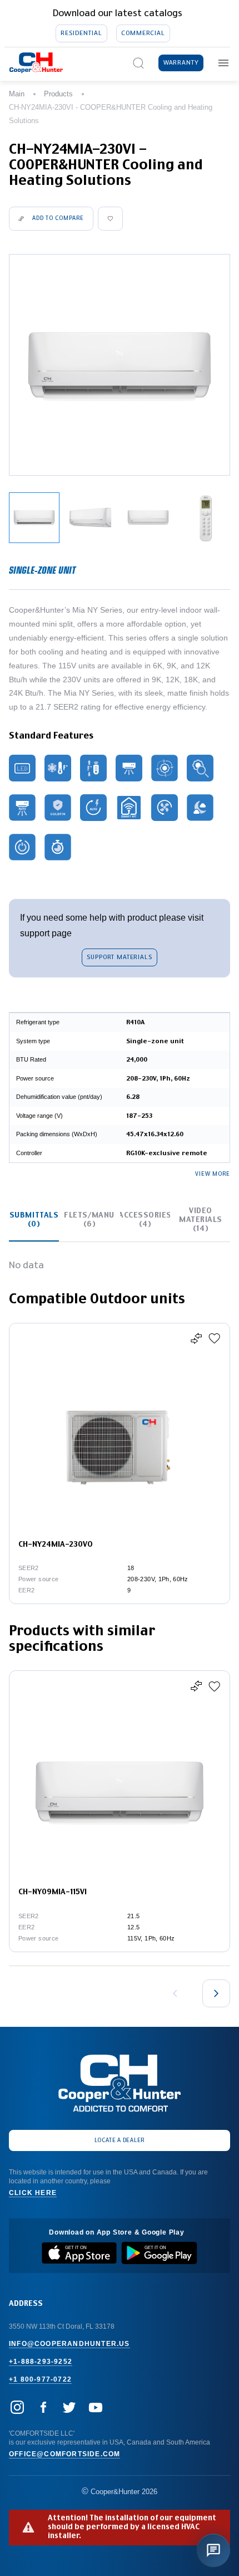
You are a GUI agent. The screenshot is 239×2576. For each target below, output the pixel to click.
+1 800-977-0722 (40, 2379)
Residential (81, 33)
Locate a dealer (120, 2140)
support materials (119, 957)
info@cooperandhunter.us (69, 2344)
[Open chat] (213, 2550)
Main (17, 94)
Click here (33, 2193)
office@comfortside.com (64, 2454)
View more (213, 1174)
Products (58, 94)
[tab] (34, 1220)
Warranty (181, 63)
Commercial (143, 33)
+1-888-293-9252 (41, 2362)
